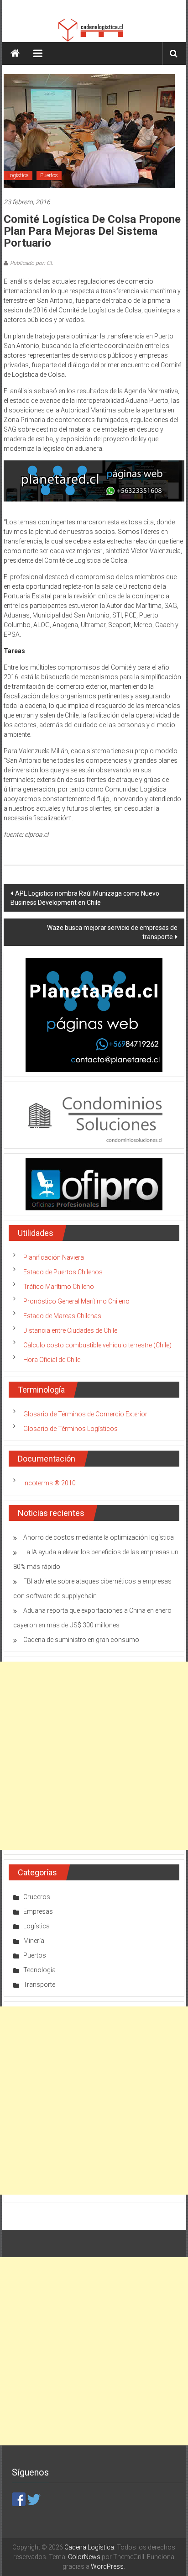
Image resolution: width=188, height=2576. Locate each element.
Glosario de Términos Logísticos (70, 1429)
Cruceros (37, 1897)
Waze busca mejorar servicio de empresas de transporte (112, 932)
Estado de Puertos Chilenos (63, 1272)
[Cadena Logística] (15, 53)
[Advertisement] (94, 1756)
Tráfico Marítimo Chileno (59, 1287)
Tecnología (39, 1970)
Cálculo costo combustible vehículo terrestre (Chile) (97, 1345)
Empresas (38, 1911)
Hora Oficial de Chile (52, 1360)
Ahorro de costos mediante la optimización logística (99, 1537)
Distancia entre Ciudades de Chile (70, 1330)
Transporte (39, 1985)
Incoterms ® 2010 (50, 1483)
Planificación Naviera (54, 1257)
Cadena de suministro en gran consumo (81, 1640)
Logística (18, 175)
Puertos (49, 175)
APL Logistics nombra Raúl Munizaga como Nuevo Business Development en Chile (85, 898)
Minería (34, 1941)
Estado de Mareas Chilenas (62, 1316)
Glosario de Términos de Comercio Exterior (85, 1414)
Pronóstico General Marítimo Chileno (76, 1301)
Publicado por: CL (31, 263)
